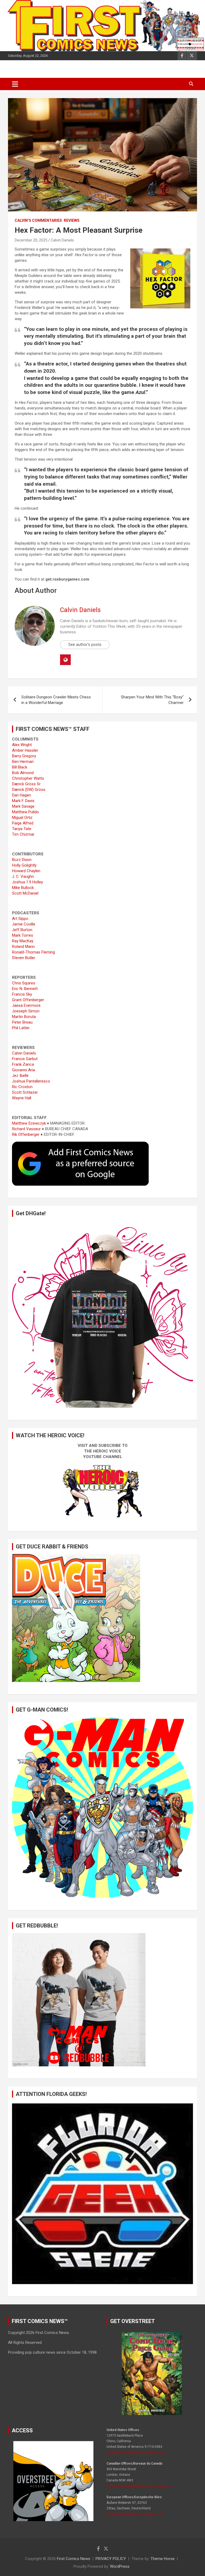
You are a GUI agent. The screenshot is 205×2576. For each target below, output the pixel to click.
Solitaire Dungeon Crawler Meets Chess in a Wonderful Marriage (56, 700)
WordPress (120, 2566)
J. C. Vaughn (23, 876)
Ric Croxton (22, 1087)
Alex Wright (22, 745)
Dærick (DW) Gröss (29, 790)
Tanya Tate (22, 829)
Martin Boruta (24, 1017)
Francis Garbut (25, 1059)
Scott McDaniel (25, 893)
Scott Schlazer (25, 1092)
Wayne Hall (22, 1098)
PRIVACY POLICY (111, 2559)
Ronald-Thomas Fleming (33, 952)
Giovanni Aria (23, 1070)
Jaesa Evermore (26, 1005)
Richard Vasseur (26, 1129)
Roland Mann (23, 947)
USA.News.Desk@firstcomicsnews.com (136, 2452)
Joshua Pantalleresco (31, 1081)
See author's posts (85, 645)
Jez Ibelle (20, 1076)
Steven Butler (24, 958)
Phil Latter (21, 1028)
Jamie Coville (24, 924)
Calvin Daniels (62, 240)
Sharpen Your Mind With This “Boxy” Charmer (152, 700)
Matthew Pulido (25, 812)
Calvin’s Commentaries (38, 220)
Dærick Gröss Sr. (27, 784)
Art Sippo (20, 919)
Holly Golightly (24, 865)
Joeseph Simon (26, 1011)
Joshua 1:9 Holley (27, 882)
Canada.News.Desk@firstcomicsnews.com (139, 2486)
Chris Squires (24, 983)
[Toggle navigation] (15, 84)
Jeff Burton (22, 930)
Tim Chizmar (23, 834)
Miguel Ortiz (22, 818)
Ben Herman (23, 762)
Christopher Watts (28, 778)
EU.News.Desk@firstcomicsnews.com (135, 2514)
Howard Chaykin (26, 871)
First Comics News (74, 2559)
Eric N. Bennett (25, 989)
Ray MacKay (23, 941)
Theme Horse (163, 2559)
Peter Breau (22, 1022)
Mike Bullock (23, 888)
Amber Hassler (25, 750)
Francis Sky (22, 994)
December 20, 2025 (31, 240)
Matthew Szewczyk (29, 1123)
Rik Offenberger (26, 1134)
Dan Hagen (21, 795)
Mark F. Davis (23, 801)
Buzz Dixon (22, 860)
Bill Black (20, 767)
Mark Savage (23, 806)
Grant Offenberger (28, 1000)
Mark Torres (23, 935)
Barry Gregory (24, 756)
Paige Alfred (23, 823)
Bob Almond (23, 773)
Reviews (72, 220)
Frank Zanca (23, 1064)
